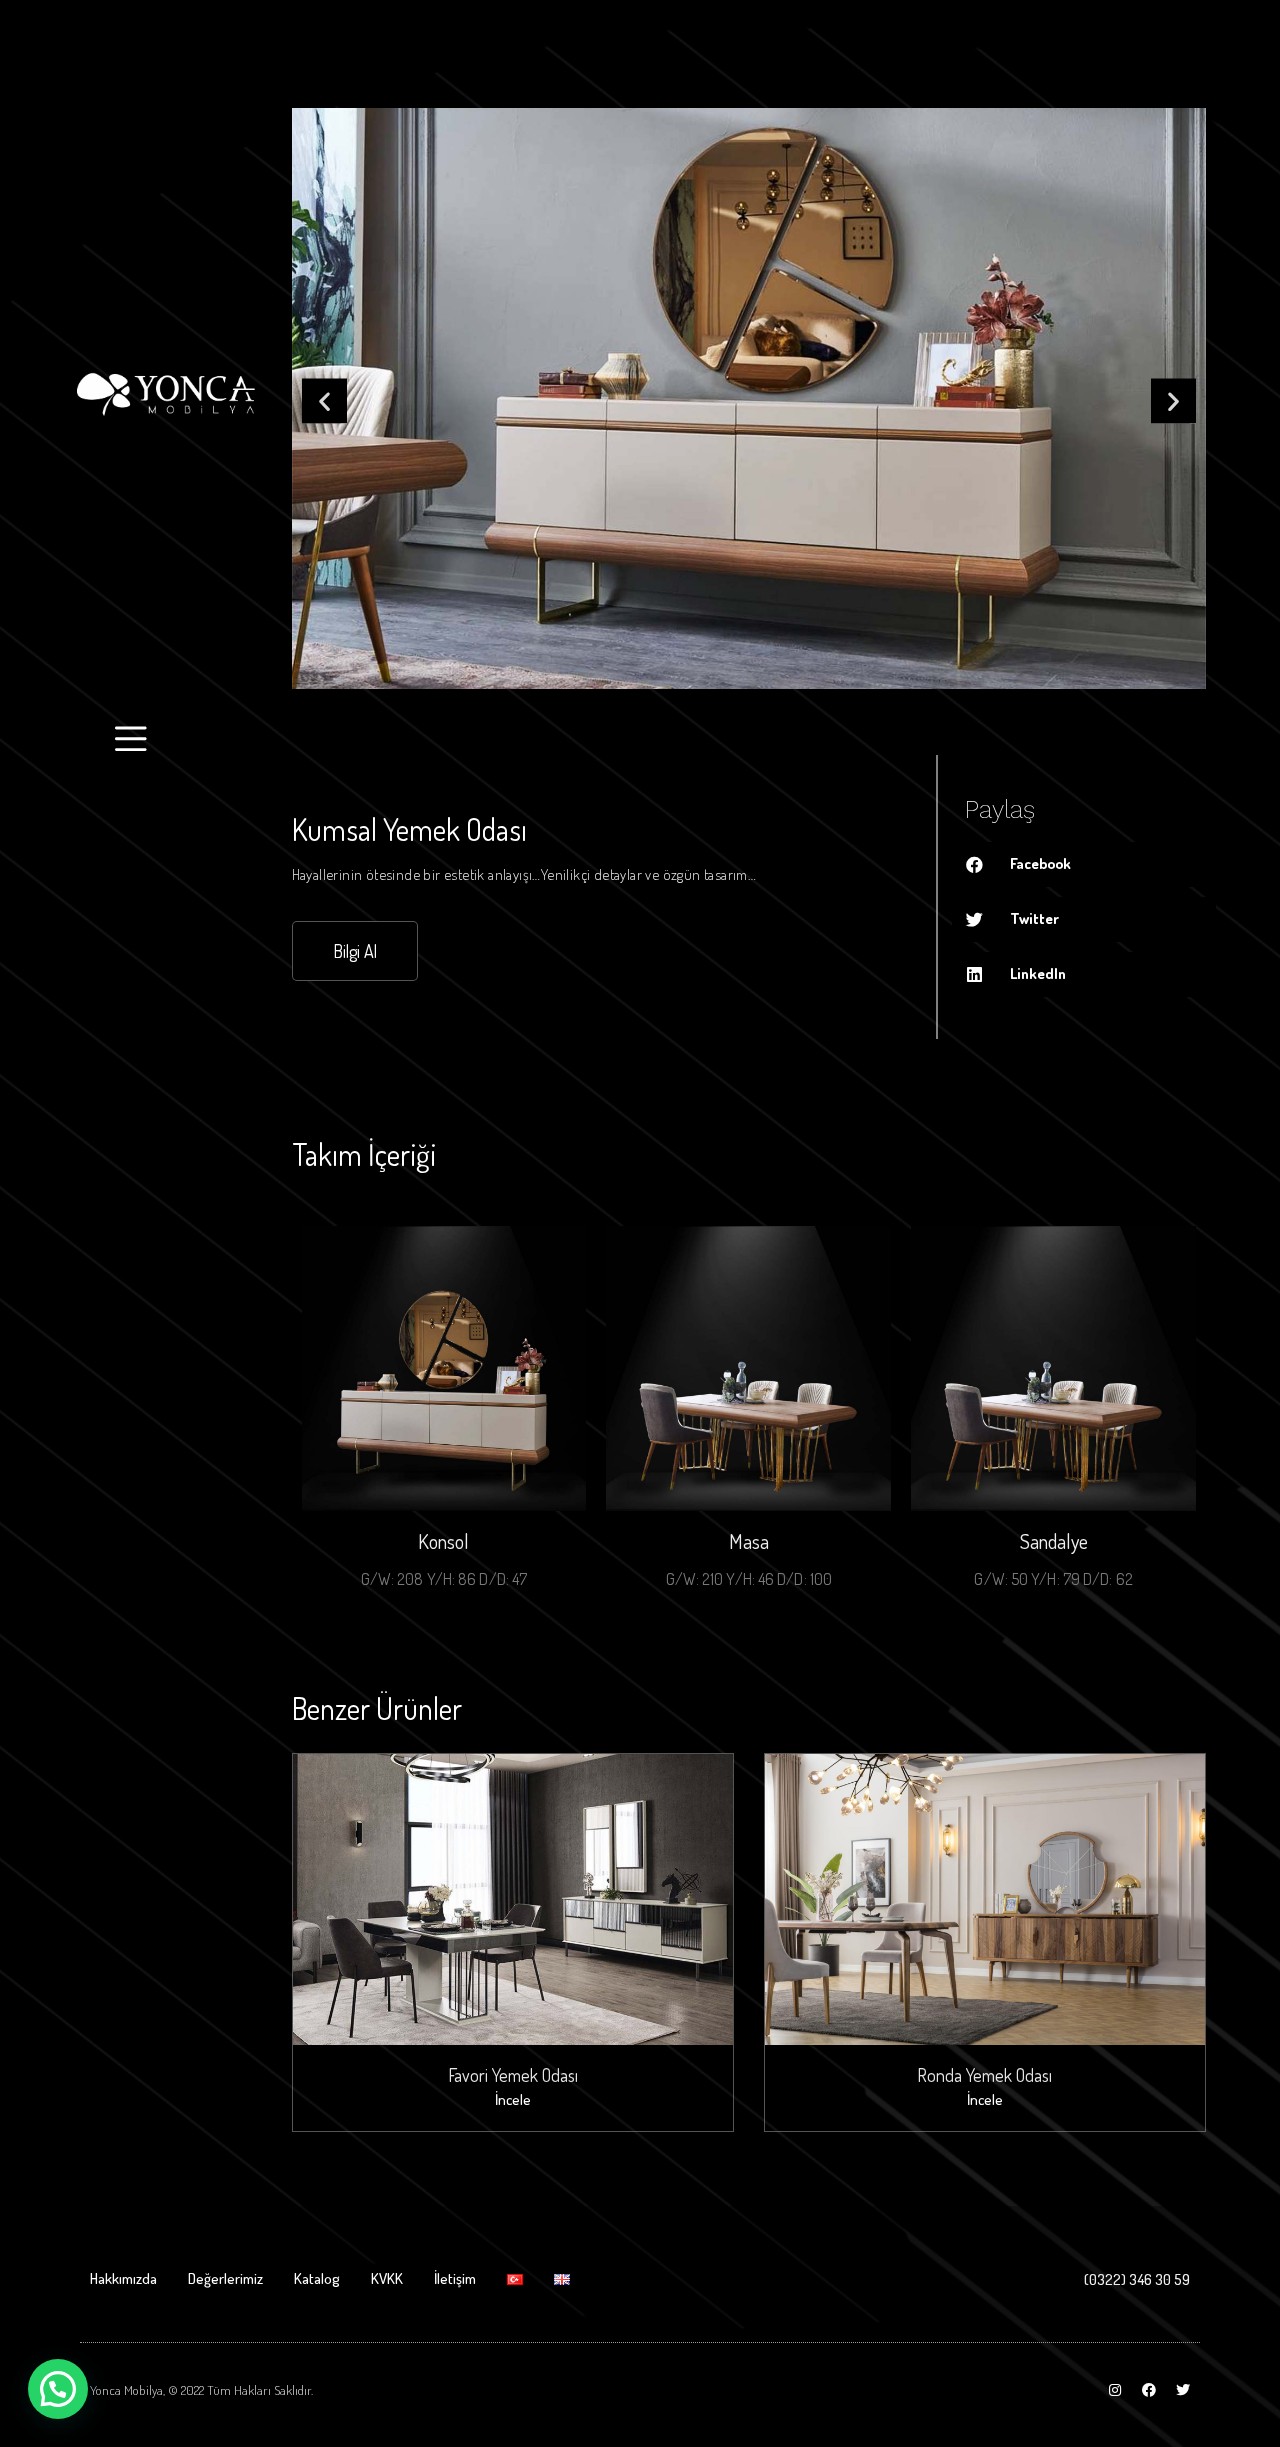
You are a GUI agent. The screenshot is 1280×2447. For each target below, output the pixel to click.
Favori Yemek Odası (513, 2075)
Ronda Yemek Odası (984, 2075)
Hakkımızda (123, 2278)
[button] (324, 400)
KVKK (387, 2278)
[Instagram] (1115, 2390)
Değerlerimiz (225, 2278)
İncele (513, 2099)
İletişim (455, 2278)
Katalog (317, 2278)
